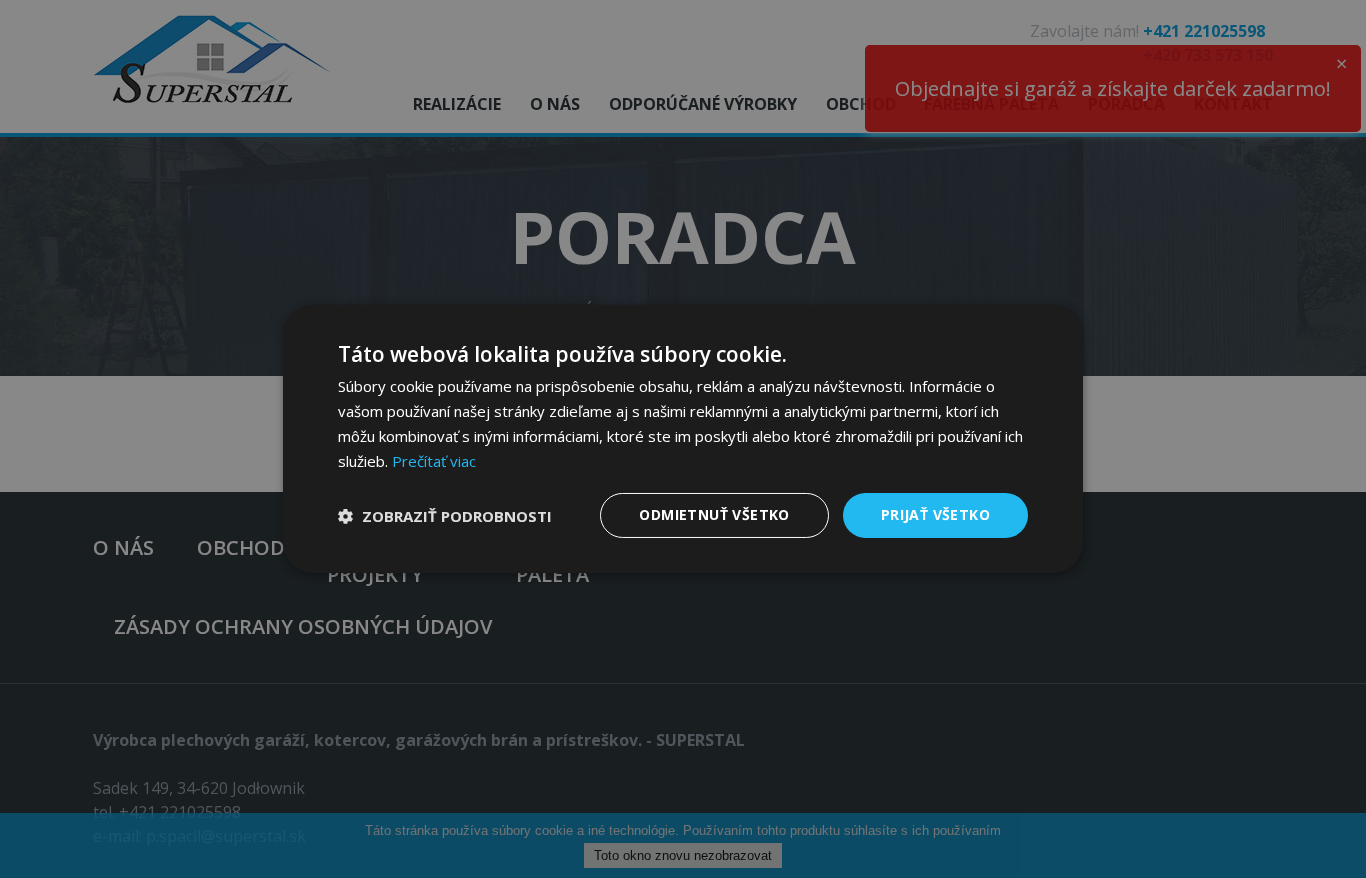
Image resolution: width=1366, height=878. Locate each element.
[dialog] (683, 439)
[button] (445, 516)
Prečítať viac (434, 461)
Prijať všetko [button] (935, 514)
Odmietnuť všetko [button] (714, 514)
